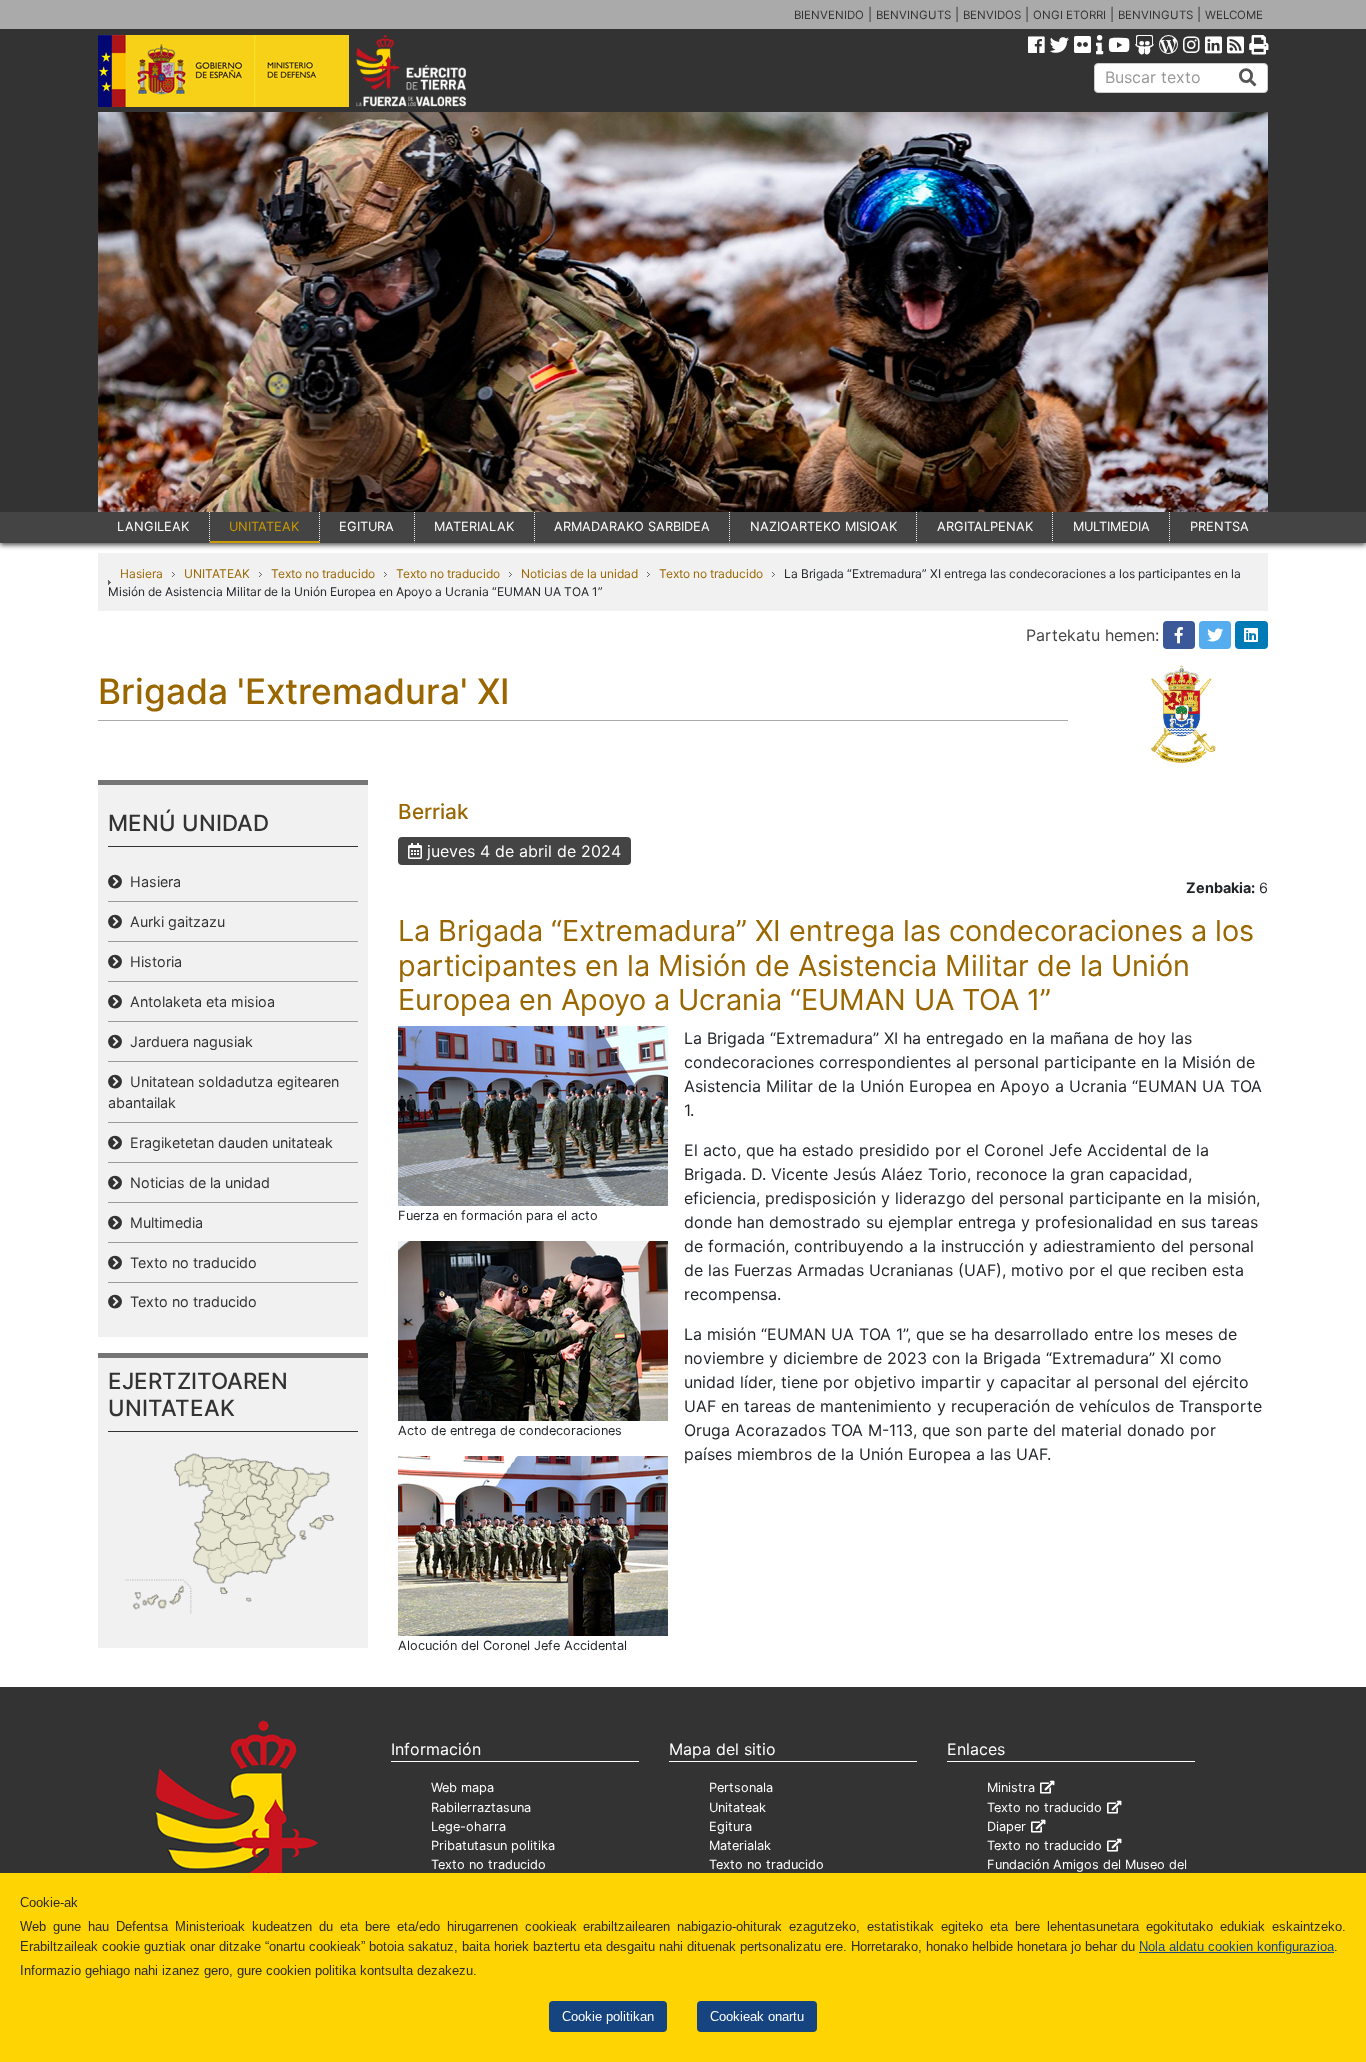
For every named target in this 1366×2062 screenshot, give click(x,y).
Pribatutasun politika (493, 1845)
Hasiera (141, 573)
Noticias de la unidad (579, 573)
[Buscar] (1248, 78)
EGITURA (366, 526)
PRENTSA (1219, 526)
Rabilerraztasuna (481, 1807)
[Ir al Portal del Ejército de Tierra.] (434, 69)
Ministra (1011, 1787)
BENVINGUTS (913, 15)
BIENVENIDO (829, 15)
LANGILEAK (153, 526)
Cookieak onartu (757, 2016)
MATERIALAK (474, 526)
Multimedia (162, 1222)
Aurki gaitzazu (173, 921)
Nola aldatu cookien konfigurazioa (1236, 1946)
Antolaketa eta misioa (198, 1001)
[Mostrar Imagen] (533, 1114)
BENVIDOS (992, 15)
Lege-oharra (468, 1826)
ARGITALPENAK (985, 526)
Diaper (1006, 1826)
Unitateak (737, 1807)
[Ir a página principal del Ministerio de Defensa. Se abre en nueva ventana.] (223, 69)
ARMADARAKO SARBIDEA (632, 526)
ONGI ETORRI (1069, 15)
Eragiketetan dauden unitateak (227, 1142)
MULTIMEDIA (1111, 526)
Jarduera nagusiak (187, 1041)
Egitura (730, 1826)
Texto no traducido (323, 573)
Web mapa (462, 1787)
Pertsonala (741, 1787)
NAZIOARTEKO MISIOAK (823, 526)
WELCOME (1234, 15)
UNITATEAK (264, 526)
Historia (152, 961)
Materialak (740, 1845)
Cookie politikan (608, 2016)
